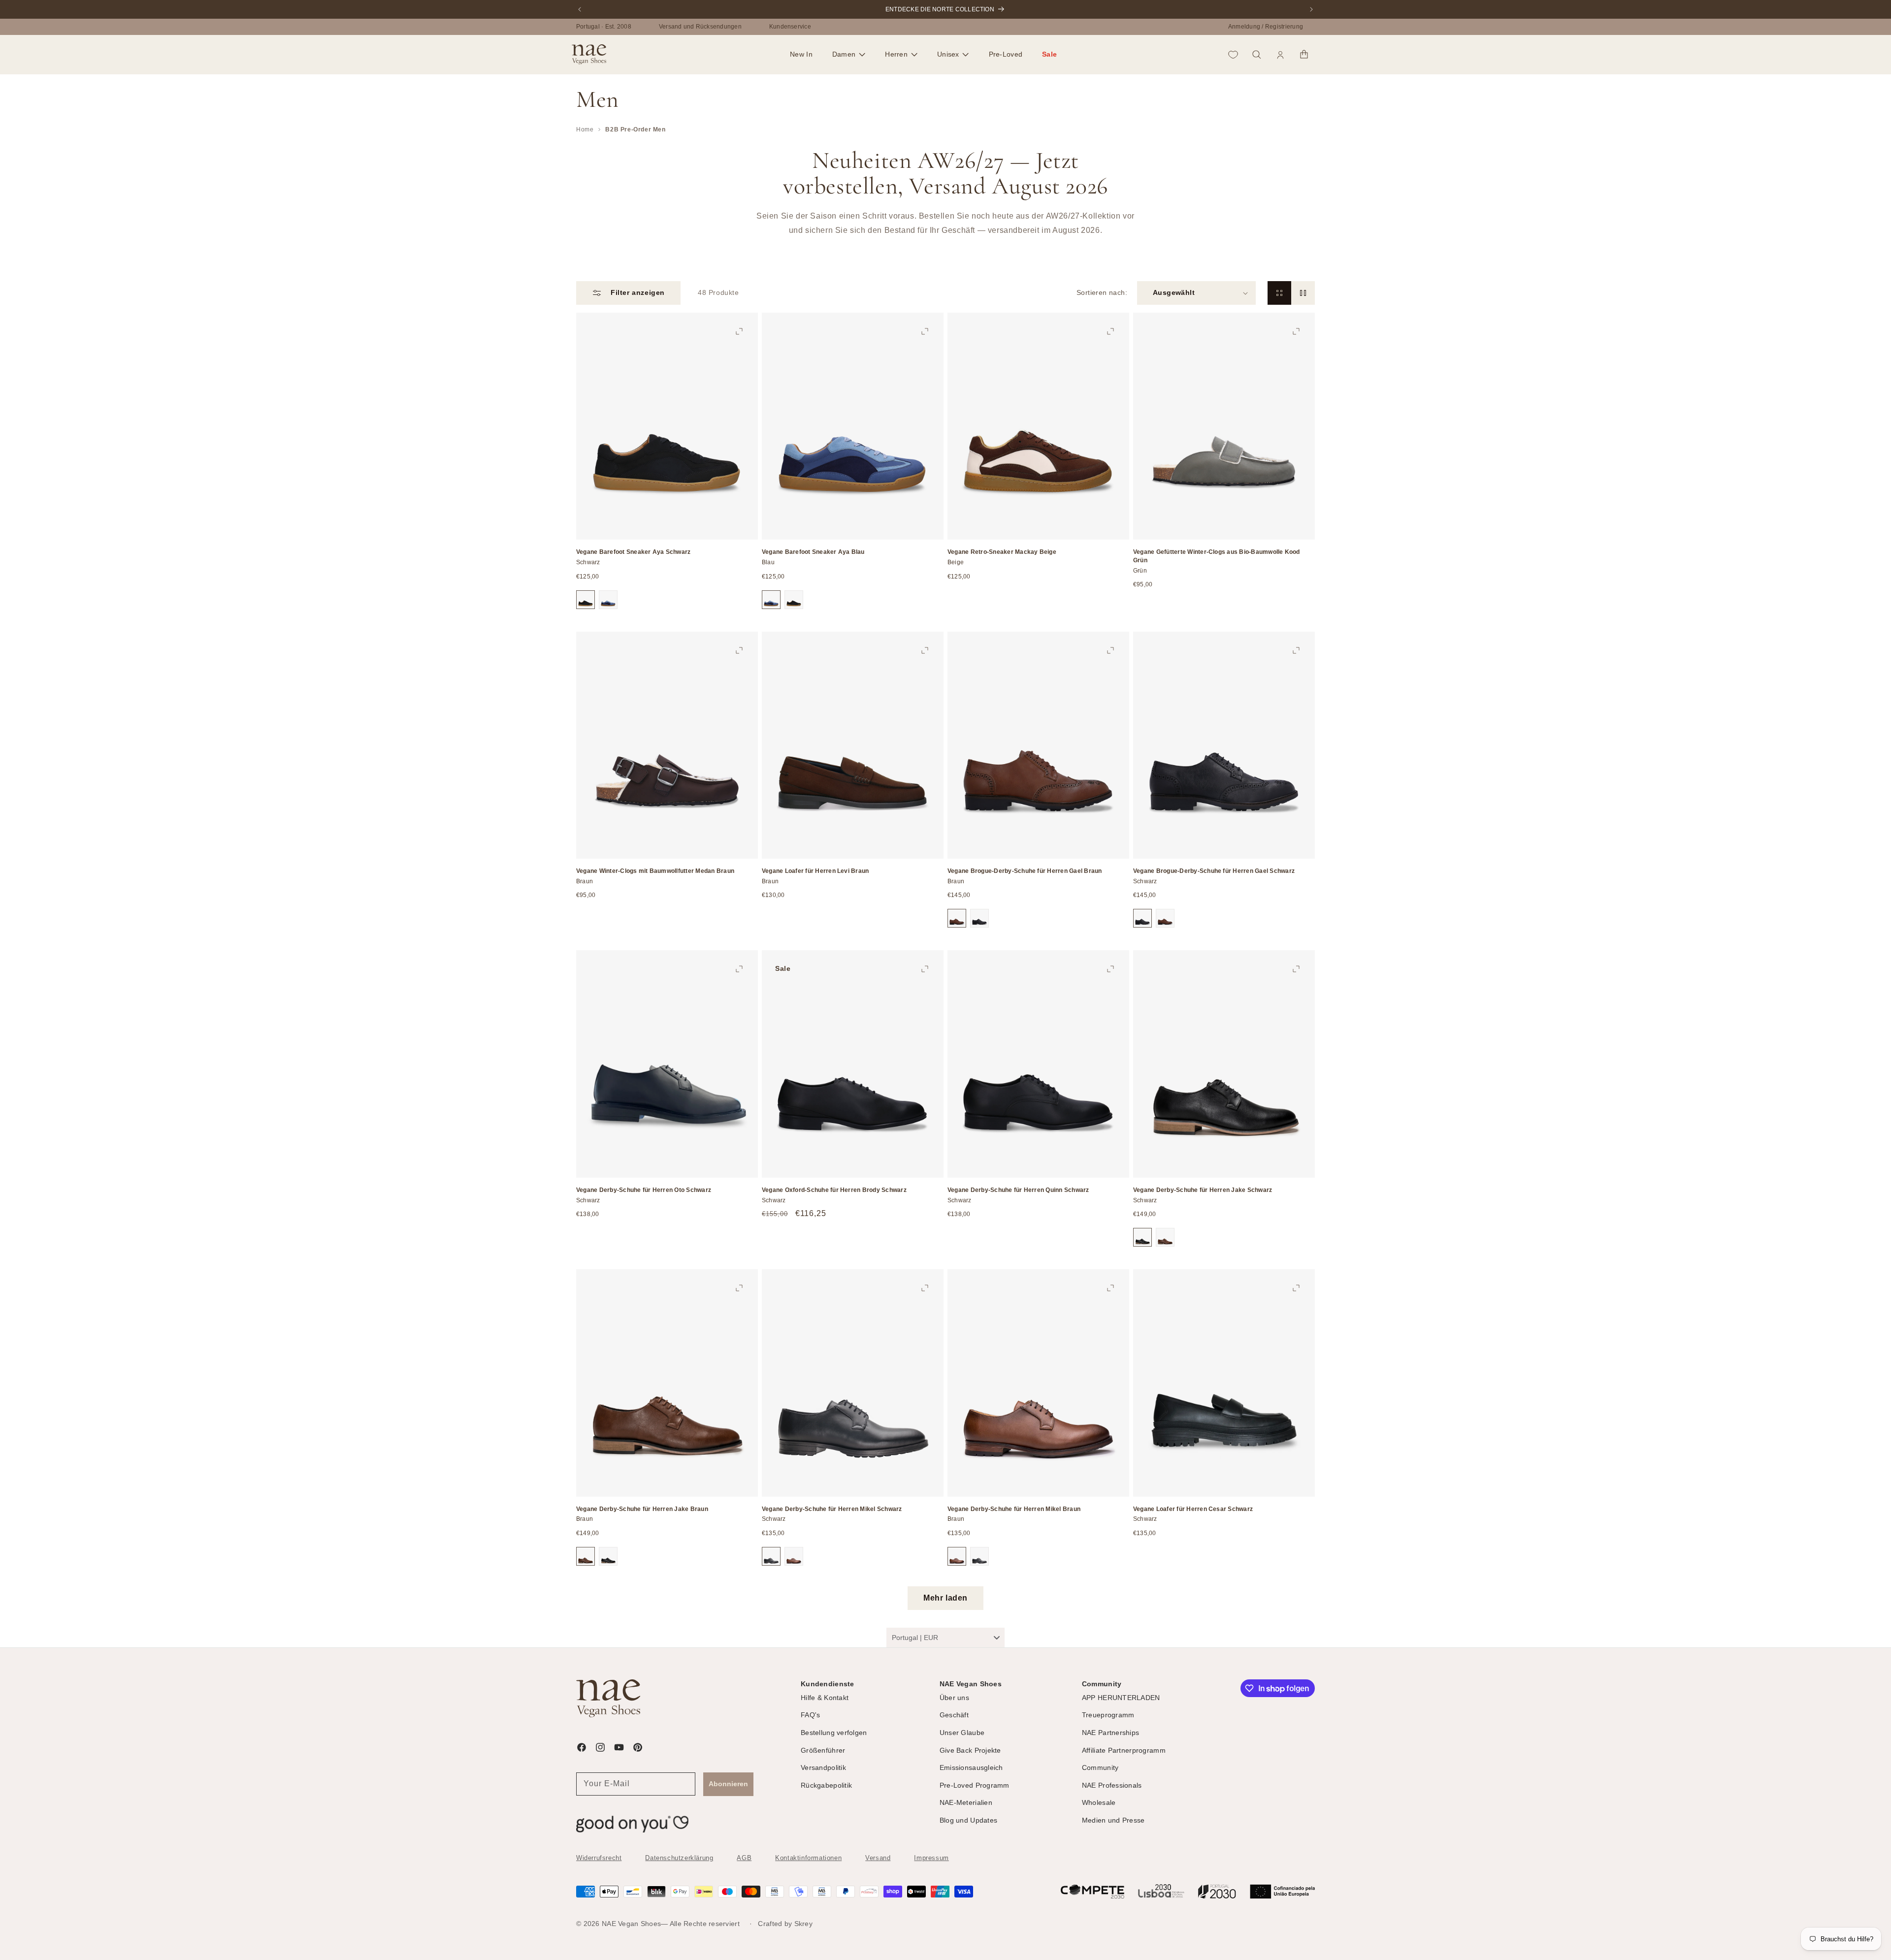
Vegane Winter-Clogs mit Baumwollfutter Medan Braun (655, 871)
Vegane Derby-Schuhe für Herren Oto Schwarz (644, 1190)
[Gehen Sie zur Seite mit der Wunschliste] (1233, 55)
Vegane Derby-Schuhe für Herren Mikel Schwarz (832, 1509)
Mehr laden (945, 1598)
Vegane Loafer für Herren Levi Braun (815, 871)
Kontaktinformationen (808, 1858)
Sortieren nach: (1102, 292)
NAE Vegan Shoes (631, 1924)
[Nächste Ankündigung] (1311, 9)
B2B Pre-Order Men (635, 129)
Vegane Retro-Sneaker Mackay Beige (1002, 552)
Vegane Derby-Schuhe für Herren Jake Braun (642, 1509)
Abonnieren (728, 1784)
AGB (744, 1858)
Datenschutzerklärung (679, 1858)
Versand (878, 1858)
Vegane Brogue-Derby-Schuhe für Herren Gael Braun (1025, 871)
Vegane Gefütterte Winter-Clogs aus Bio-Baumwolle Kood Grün (1217, 556)
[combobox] (945, 1638)
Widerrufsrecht (599, 1858)
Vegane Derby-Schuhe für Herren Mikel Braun (1014, 1509)
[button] (849, 55)
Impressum (931, 1858)
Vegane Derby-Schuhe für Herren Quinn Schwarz (1018, 1190)
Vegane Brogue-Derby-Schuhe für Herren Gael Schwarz (1214, 871)
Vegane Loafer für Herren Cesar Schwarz (1193, 1509)
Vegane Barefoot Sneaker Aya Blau (813, 552)
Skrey (803, 1924)
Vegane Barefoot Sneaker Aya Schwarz (633, 552)
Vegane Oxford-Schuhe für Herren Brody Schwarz (834, 1190)
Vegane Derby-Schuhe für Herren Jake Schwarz (1203, 1190)
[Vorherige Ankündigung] (580, 9)
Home (585, 129)
